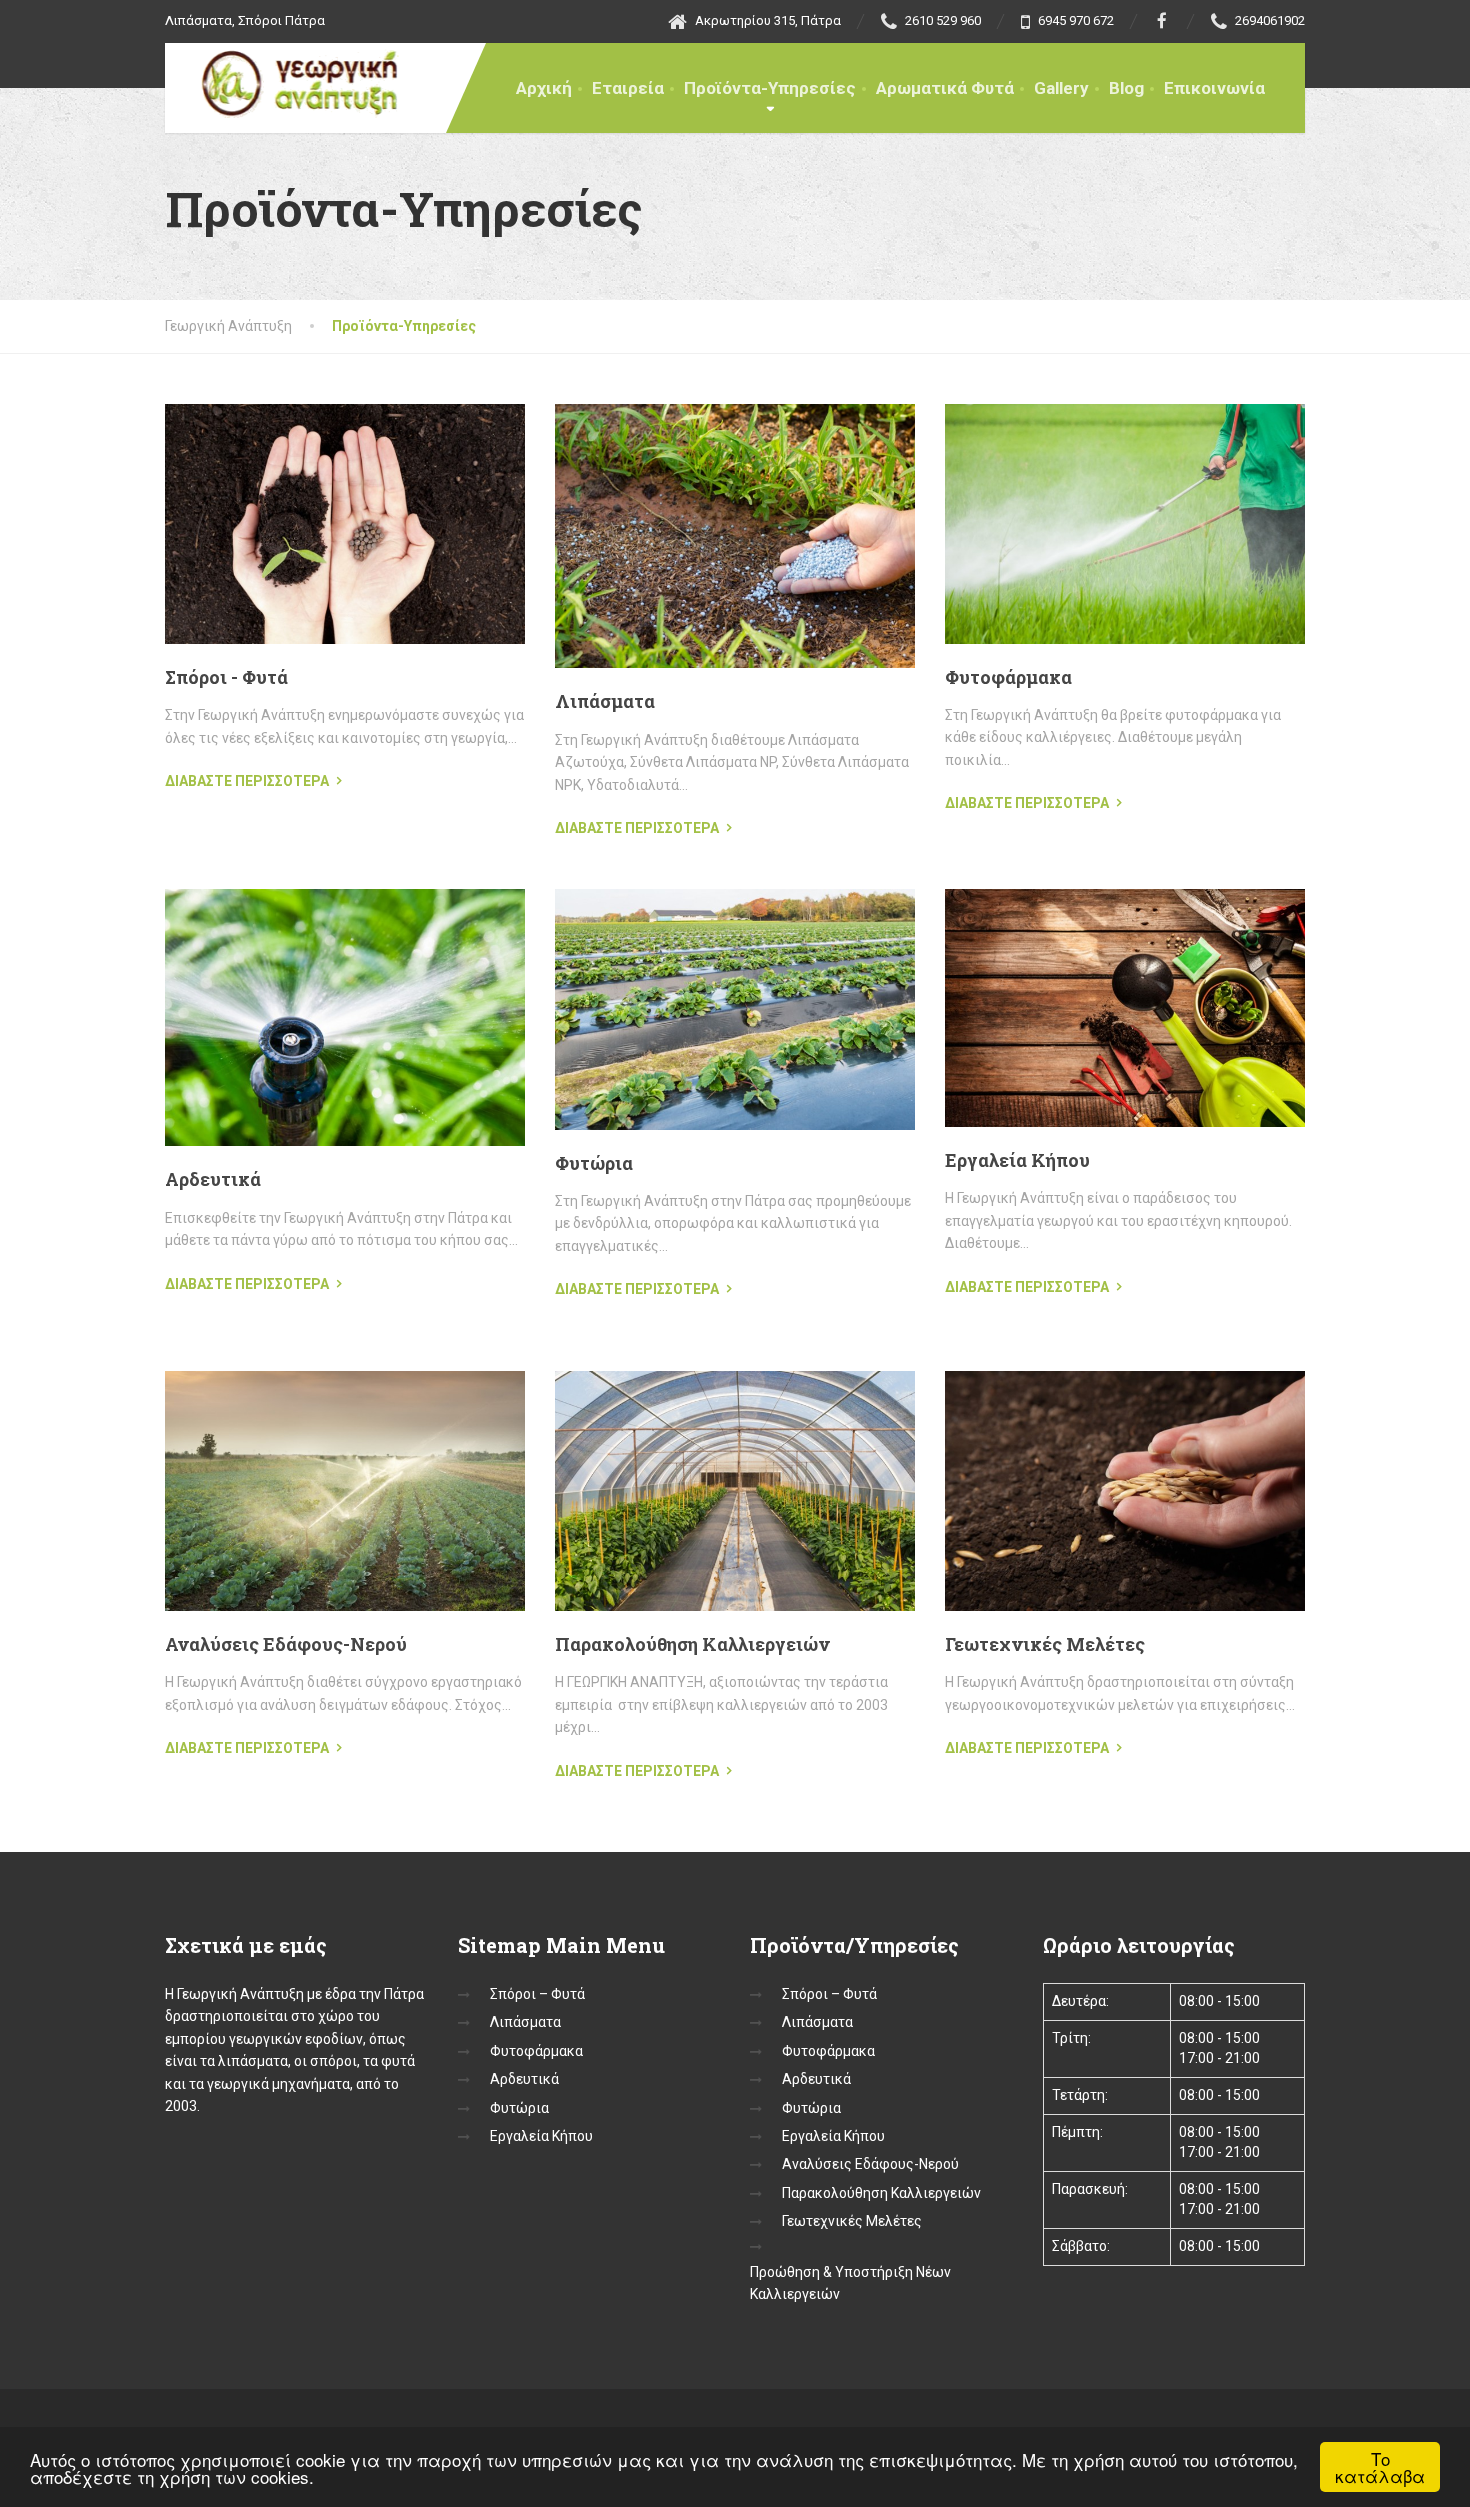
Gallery (1061, 88)
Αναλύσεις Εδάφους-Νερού (286, 1644)
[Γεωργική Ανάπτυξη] (288, 80)
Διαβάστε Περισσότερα (247, 781)
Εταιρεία (628, 88)
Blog (1126, 88)
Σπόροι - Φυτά (226, 677)
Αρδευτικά (213, 1179)
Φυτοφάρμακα (1008, 677)
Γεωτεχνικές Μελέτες (1045, 1644)
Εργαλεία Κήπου (1017, 1160)
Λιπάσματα (605, 701)
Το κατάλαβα (1380, 2467)
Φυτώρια (594, 1163)
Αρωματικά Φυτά (945, 88)
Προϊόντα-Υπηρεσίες (770, 88)
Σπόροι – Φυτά (537, 1994)
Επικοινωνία (1214, 88)
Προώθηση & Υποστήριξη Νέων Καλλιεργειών (850, 2283)
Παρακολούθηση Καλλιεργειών (692, 1644)
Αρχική (544, 88)
